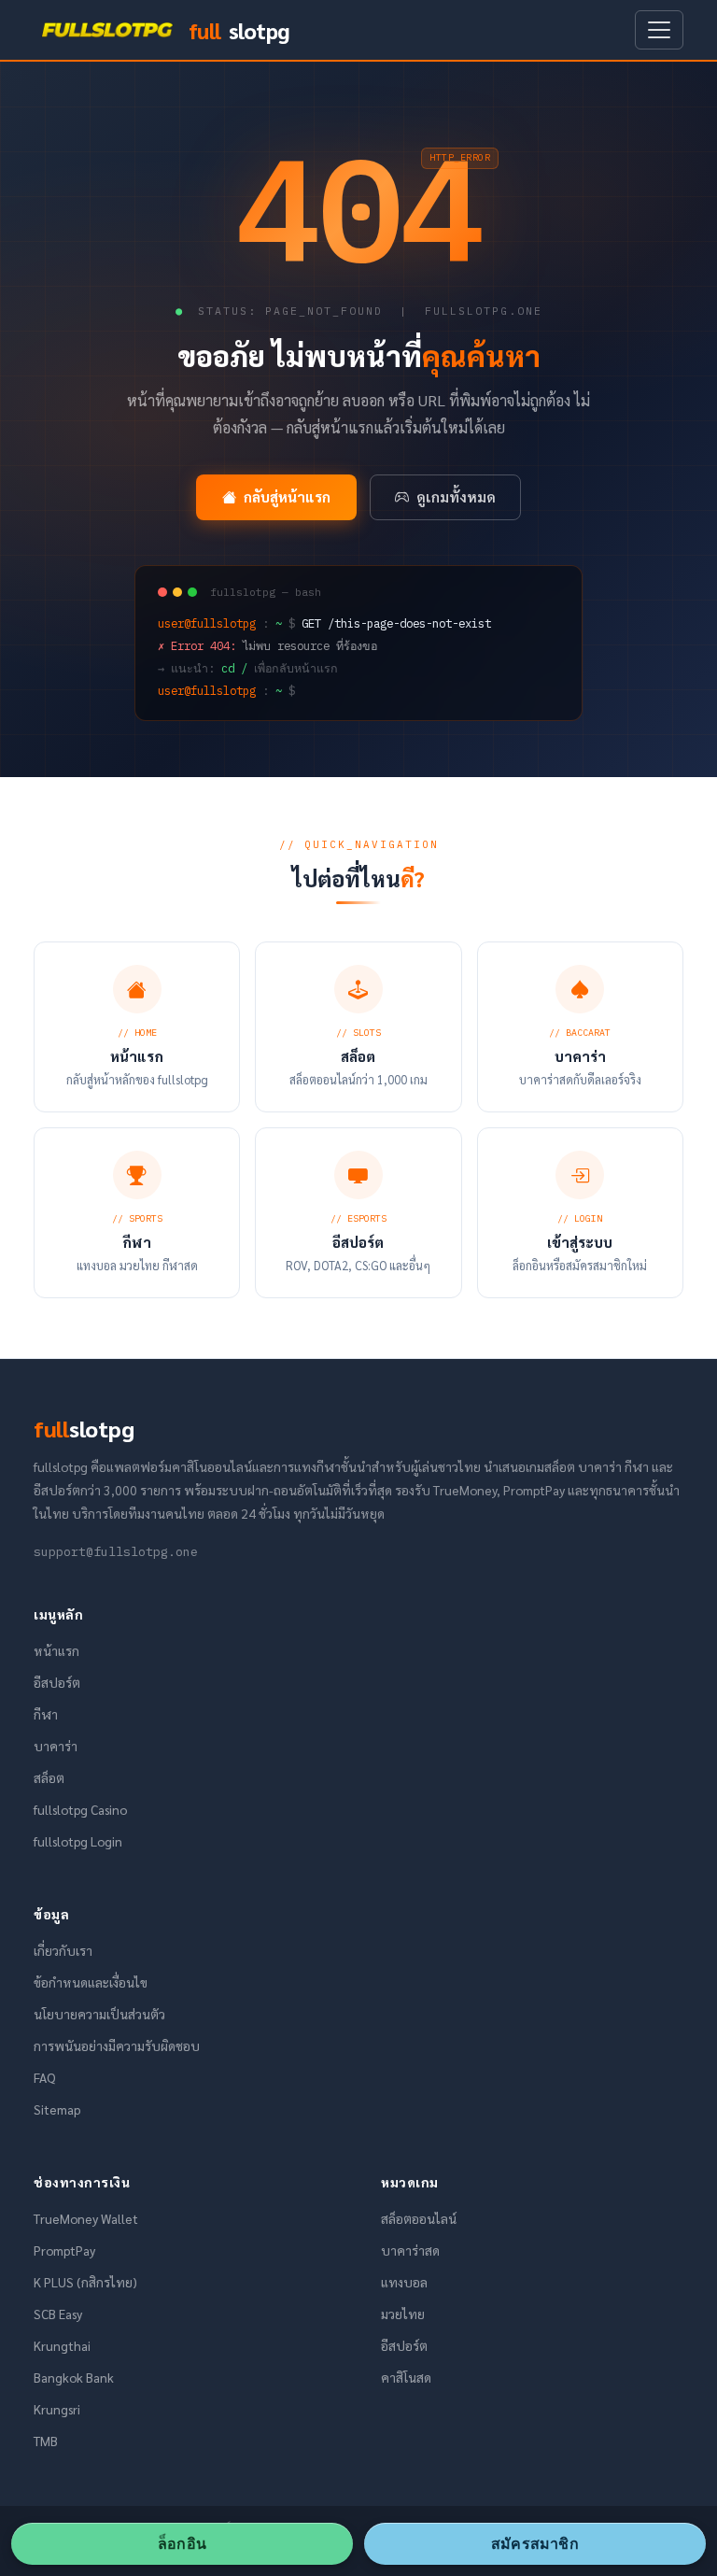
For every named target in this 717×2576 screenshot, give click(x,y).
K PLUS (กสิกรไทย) (85, 2282)
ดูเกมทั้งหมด (456, 497)
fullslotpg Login (78, 1841)
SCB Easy (58, 2314)
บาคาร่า (56, 1746)
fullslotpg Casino (80, 1809)
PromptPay (64, 2250)
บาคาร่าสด (410, 2250)
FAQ (44, 2077)
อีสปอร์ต (57, 1682)
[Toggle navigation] (659, 30)
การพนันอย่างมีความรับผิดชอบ (117, 2045)
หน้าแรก (56, 1650)
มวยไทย (403, 2314)
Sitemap (57, 2109)
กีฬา (46, 1714)
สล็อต (49, 1777)
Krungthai (62, 2345)
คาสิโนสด (406, 2377)
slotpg (239, 30)
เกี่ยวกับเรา (63, 1950)
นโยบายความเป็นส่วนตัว (99, 2014)
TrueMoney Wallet (86, 2218)
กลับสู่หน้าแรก (287, 497)
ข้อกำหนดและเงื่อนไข (91, 1982)
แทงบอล (404, 2282)
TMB (46, 2441)
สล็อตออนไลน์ (419, 2218)
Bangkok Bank (74, 2377)
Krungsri (57, 2409)
